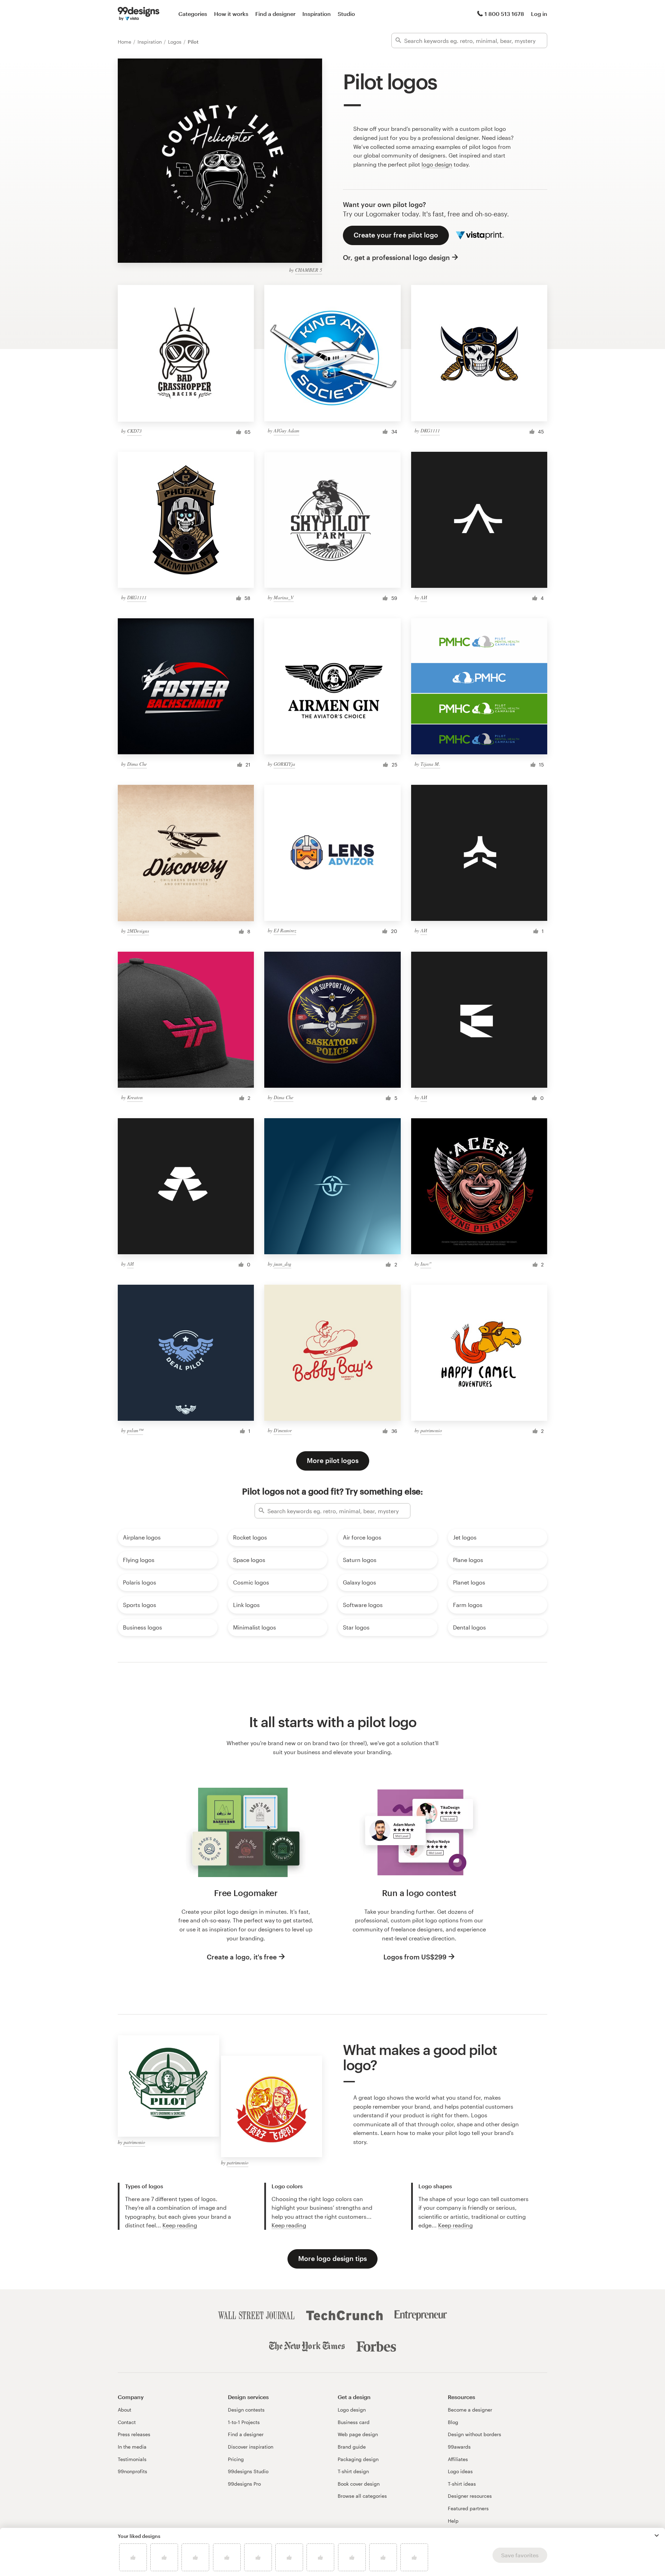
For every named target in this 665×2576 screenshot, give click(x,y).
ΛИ (424, 597)
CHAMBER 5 (309, 270)
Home (125, 42)
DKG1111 (430, 430)
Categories (193, 14)
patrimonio (431, 1430)
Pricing (236, 2459)
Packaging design (358, 2459)
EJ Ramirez (285, 930)
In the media (132, 2447)
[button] (657, 2535)
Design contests (246, 2410)
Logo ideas (460, 2471)
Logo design (352, 2410)
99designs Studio (248, 2471)
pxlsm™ (135, 1430)
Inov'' (426, 1264)
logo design (437, 164)
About (125, 2410)
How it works (231, 14)
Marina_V (284, 597)
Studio (346, 14)
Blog (453, 2422)
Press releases (134, 2434)
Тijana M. (430, 764)
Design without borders (475, 2434)
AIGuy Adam (286, 430)
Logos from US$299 (415, 1957)
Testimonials (132, 2459)
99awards (459, 2447)
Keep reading (180, 2225)
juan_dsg (282, 1264)
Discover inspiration (251, 2447)
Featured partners (468, 2508)
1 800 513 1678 (504, 14)
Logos (175, 42)
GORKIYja (284, 764)
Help (453, 2521)
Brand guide (352, 2447)
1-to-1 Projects (244, 2422)
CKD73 (134, 431)
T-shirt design (353, 2471)
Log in (539, 14)
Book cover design (359, 2484)
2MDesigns (138, 931)
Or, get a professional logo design (396, 257)
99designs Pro (244, 2484)
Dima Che (137, 764)
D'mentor (283, 1430)
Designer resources (470, 2496)
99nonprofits (132, 2471)
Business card (354, 2422)
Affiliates (458, 2459)
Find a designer (275, 14)
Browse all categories (362, 2496)
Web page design (358, 2434)
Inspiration (317, 14)
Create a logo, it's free (242, 1957)
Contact (127, 2422)
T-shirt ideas (462, 2484)
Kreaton (135, 1097)
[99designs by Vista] (139, 14)
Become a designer (470, 2410)
